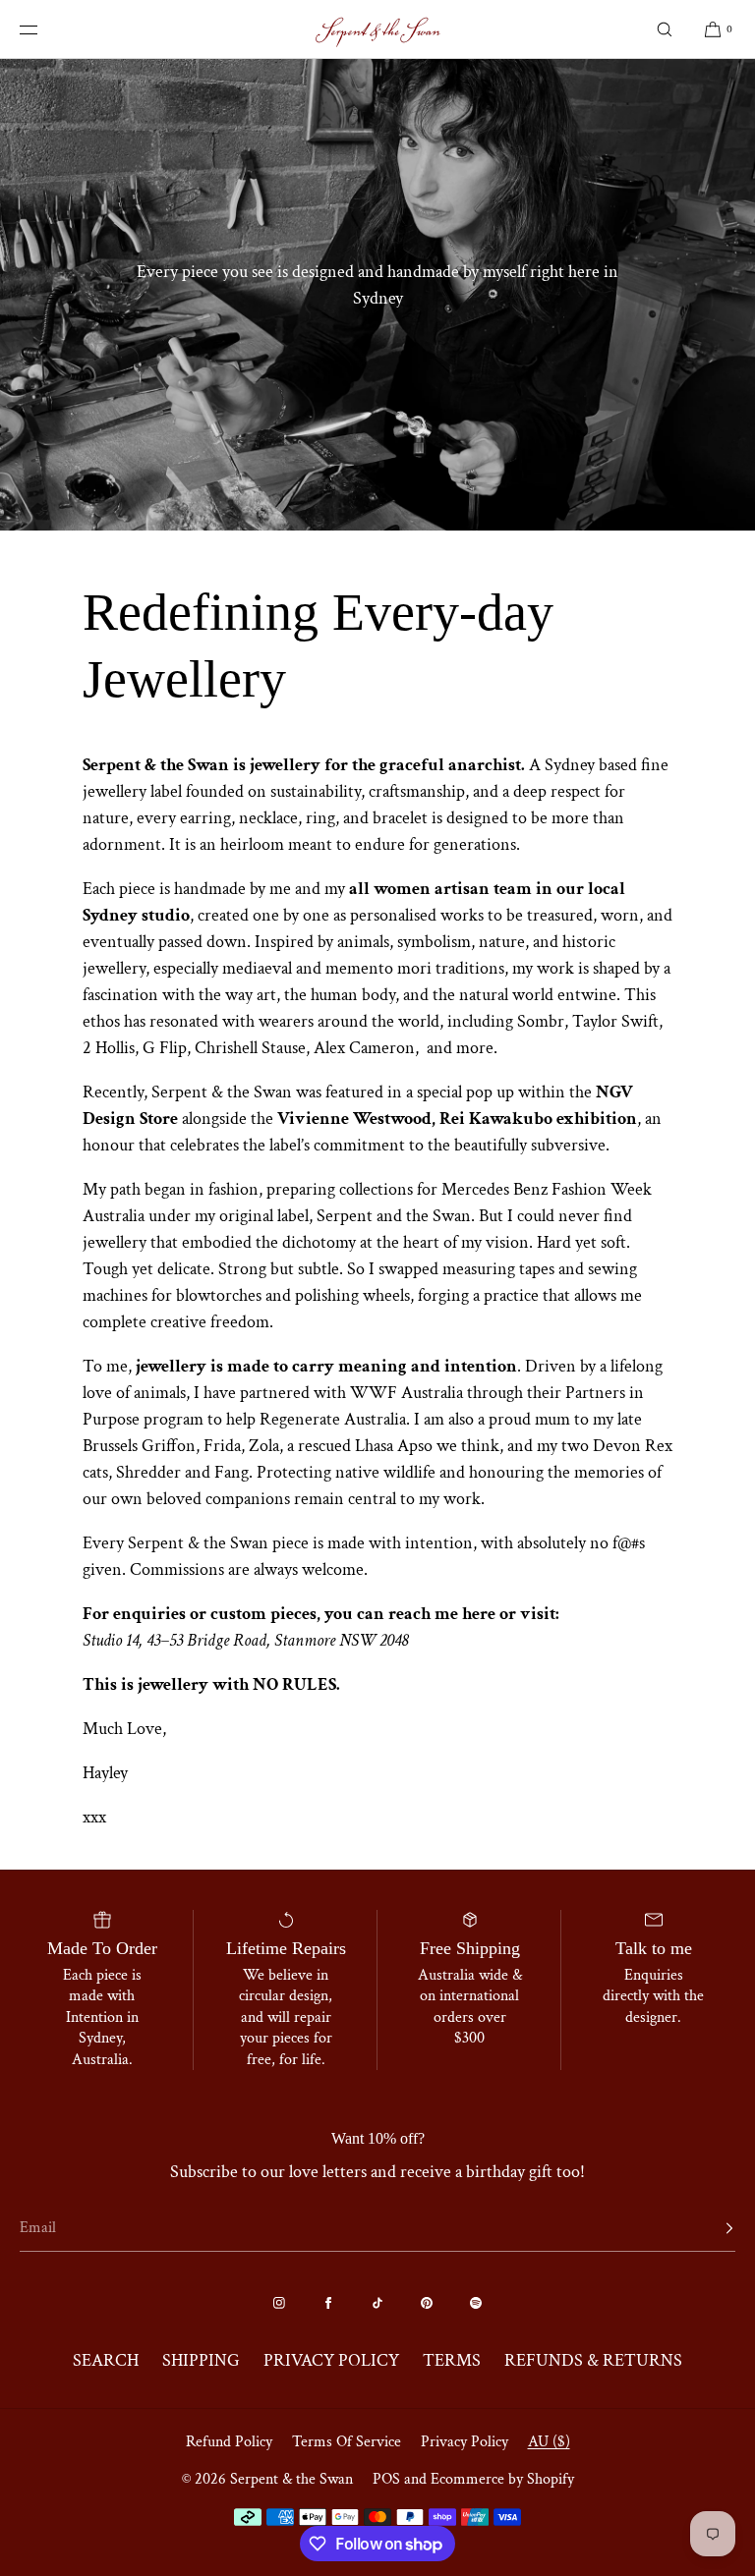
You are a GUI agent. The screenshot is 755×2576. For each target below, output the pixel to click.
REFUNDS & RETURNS (593, 2360)
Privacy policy (465, 2442)
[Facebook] (328, 2303)
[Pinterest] (427, 2303)
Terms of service (347, 2442)
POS (386, 2479)
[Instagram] (279, 2303)
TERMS (452, 2360)
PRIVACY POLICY (331, 2360)
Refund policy (229, 2442)
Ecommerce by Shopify (502, 2479)
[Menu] (43, 29)
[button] (665, 29)
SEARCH (106, 2360)
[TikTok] (377, 2303)
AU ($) (549, 2442)
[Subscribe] (711, 2228)
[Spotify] (476, 2303)
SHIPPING (201, 2360)
